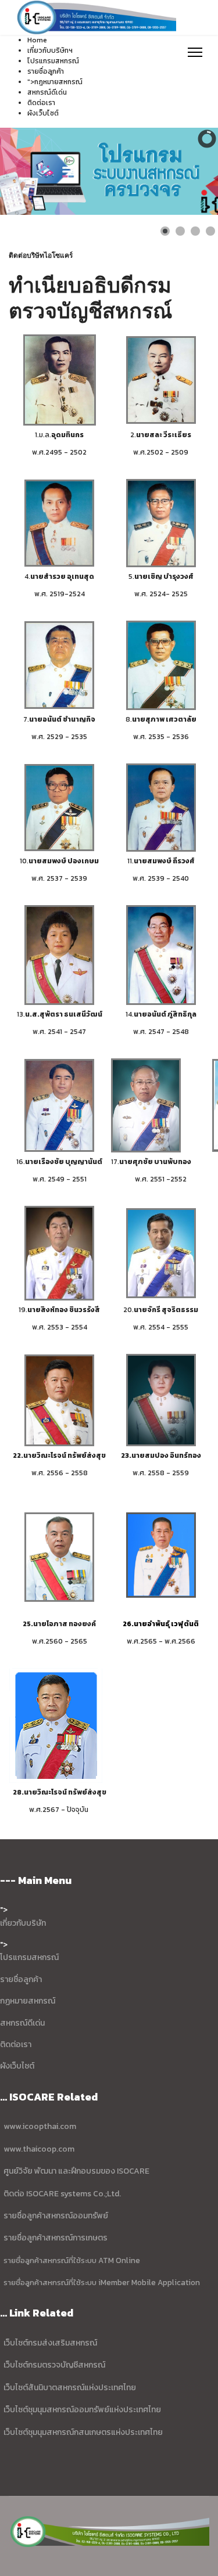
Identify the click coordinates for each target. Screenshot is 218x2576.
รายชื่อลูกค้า (46, 71)
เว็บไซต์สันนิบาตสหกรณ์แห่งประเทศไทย (70, 2388)
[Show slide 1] (165, 231)
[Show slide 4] (210, 231)
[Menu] (195, 52)
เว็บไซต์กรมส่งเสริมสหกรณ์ (50, 2343)
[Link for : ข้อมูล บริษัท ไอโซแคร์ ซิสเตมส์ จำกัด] (109, 171)
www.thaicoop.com (38, 2149)
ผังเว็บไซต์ (43, 113)
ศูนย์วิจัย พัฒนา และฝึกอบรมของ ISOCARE (76, 2171)
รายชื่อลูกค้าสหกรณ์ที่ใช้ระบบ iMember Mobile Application (102, 2282)
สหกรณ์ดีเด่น (47, 92)
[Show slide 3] (195, 231)
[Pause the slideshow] (183, 171)
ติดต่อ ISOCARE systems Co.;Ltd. (62, 2194)
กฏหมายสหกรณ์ (28, 2001)
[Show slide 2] (180, 231)
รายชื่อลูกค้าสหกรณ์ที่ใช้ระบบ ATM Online (72, 2260)
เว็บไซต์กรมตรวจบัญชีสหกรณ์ (53, 2365)
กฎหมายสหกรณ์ (58, 82)
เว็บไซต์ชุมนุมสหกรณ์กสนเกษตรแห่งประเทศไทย (83, 2432)
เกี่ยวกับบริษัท (23, 1923)
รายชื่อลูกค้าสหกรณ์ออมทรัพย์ (56, 2216)
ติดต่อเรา (41, 103)
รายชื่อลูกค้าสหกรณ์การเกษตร (56, 2238)
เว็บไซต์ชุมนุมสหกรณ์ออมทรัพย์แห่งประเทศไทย (81, 2410)
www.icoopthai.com (40, 2126)
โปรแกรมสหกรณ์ (29, 1957)
